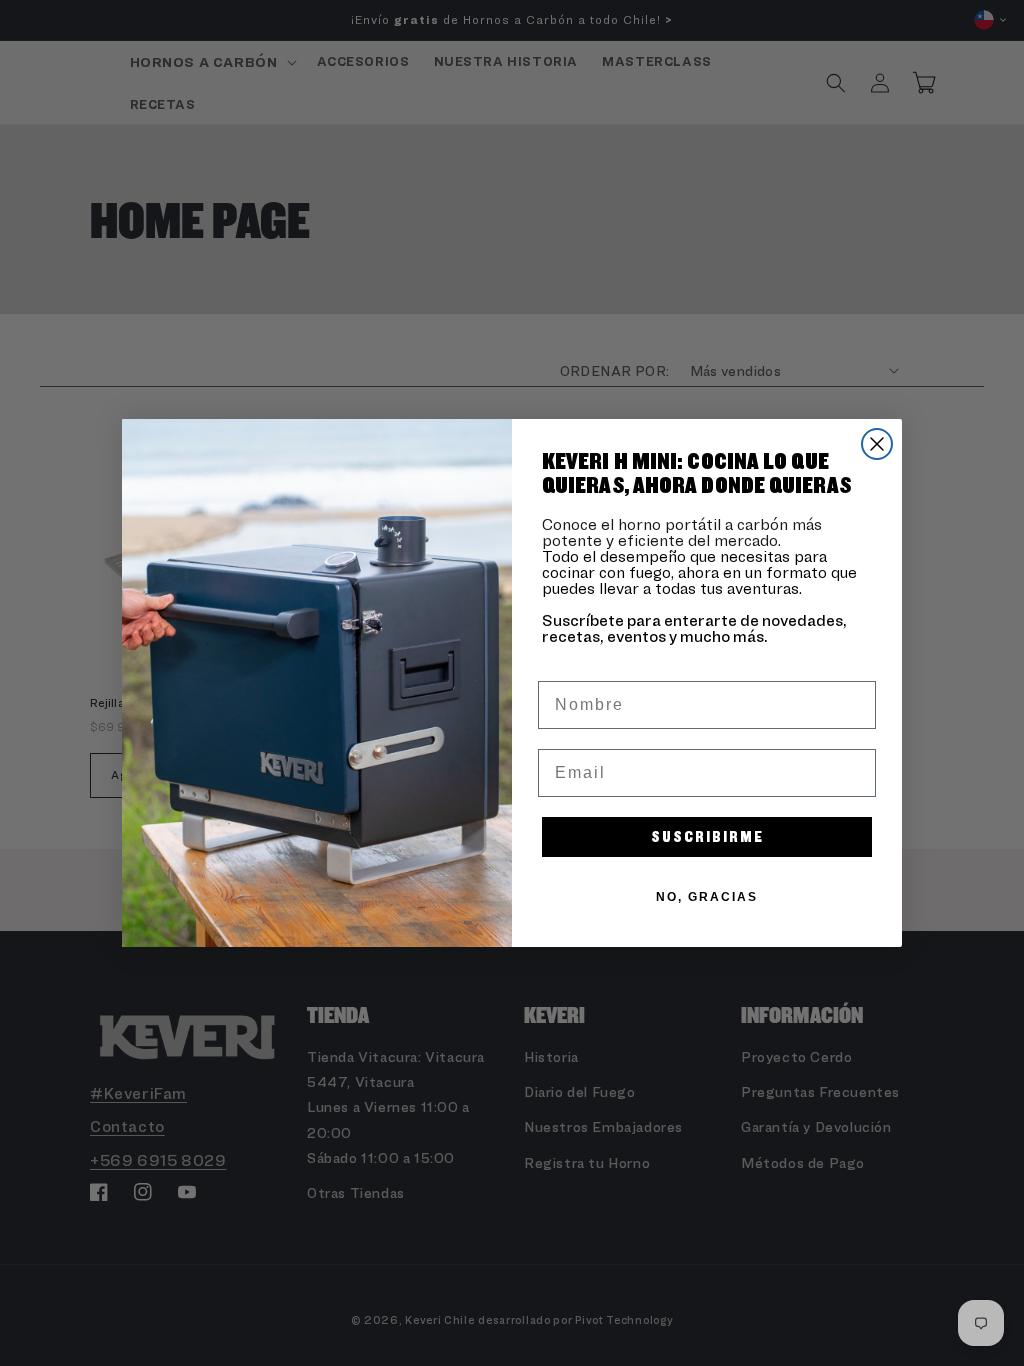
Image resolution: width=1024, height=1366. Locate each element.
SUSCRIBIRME (707, 836)
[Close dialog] (877, 444)
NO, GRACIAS (707, 897)
